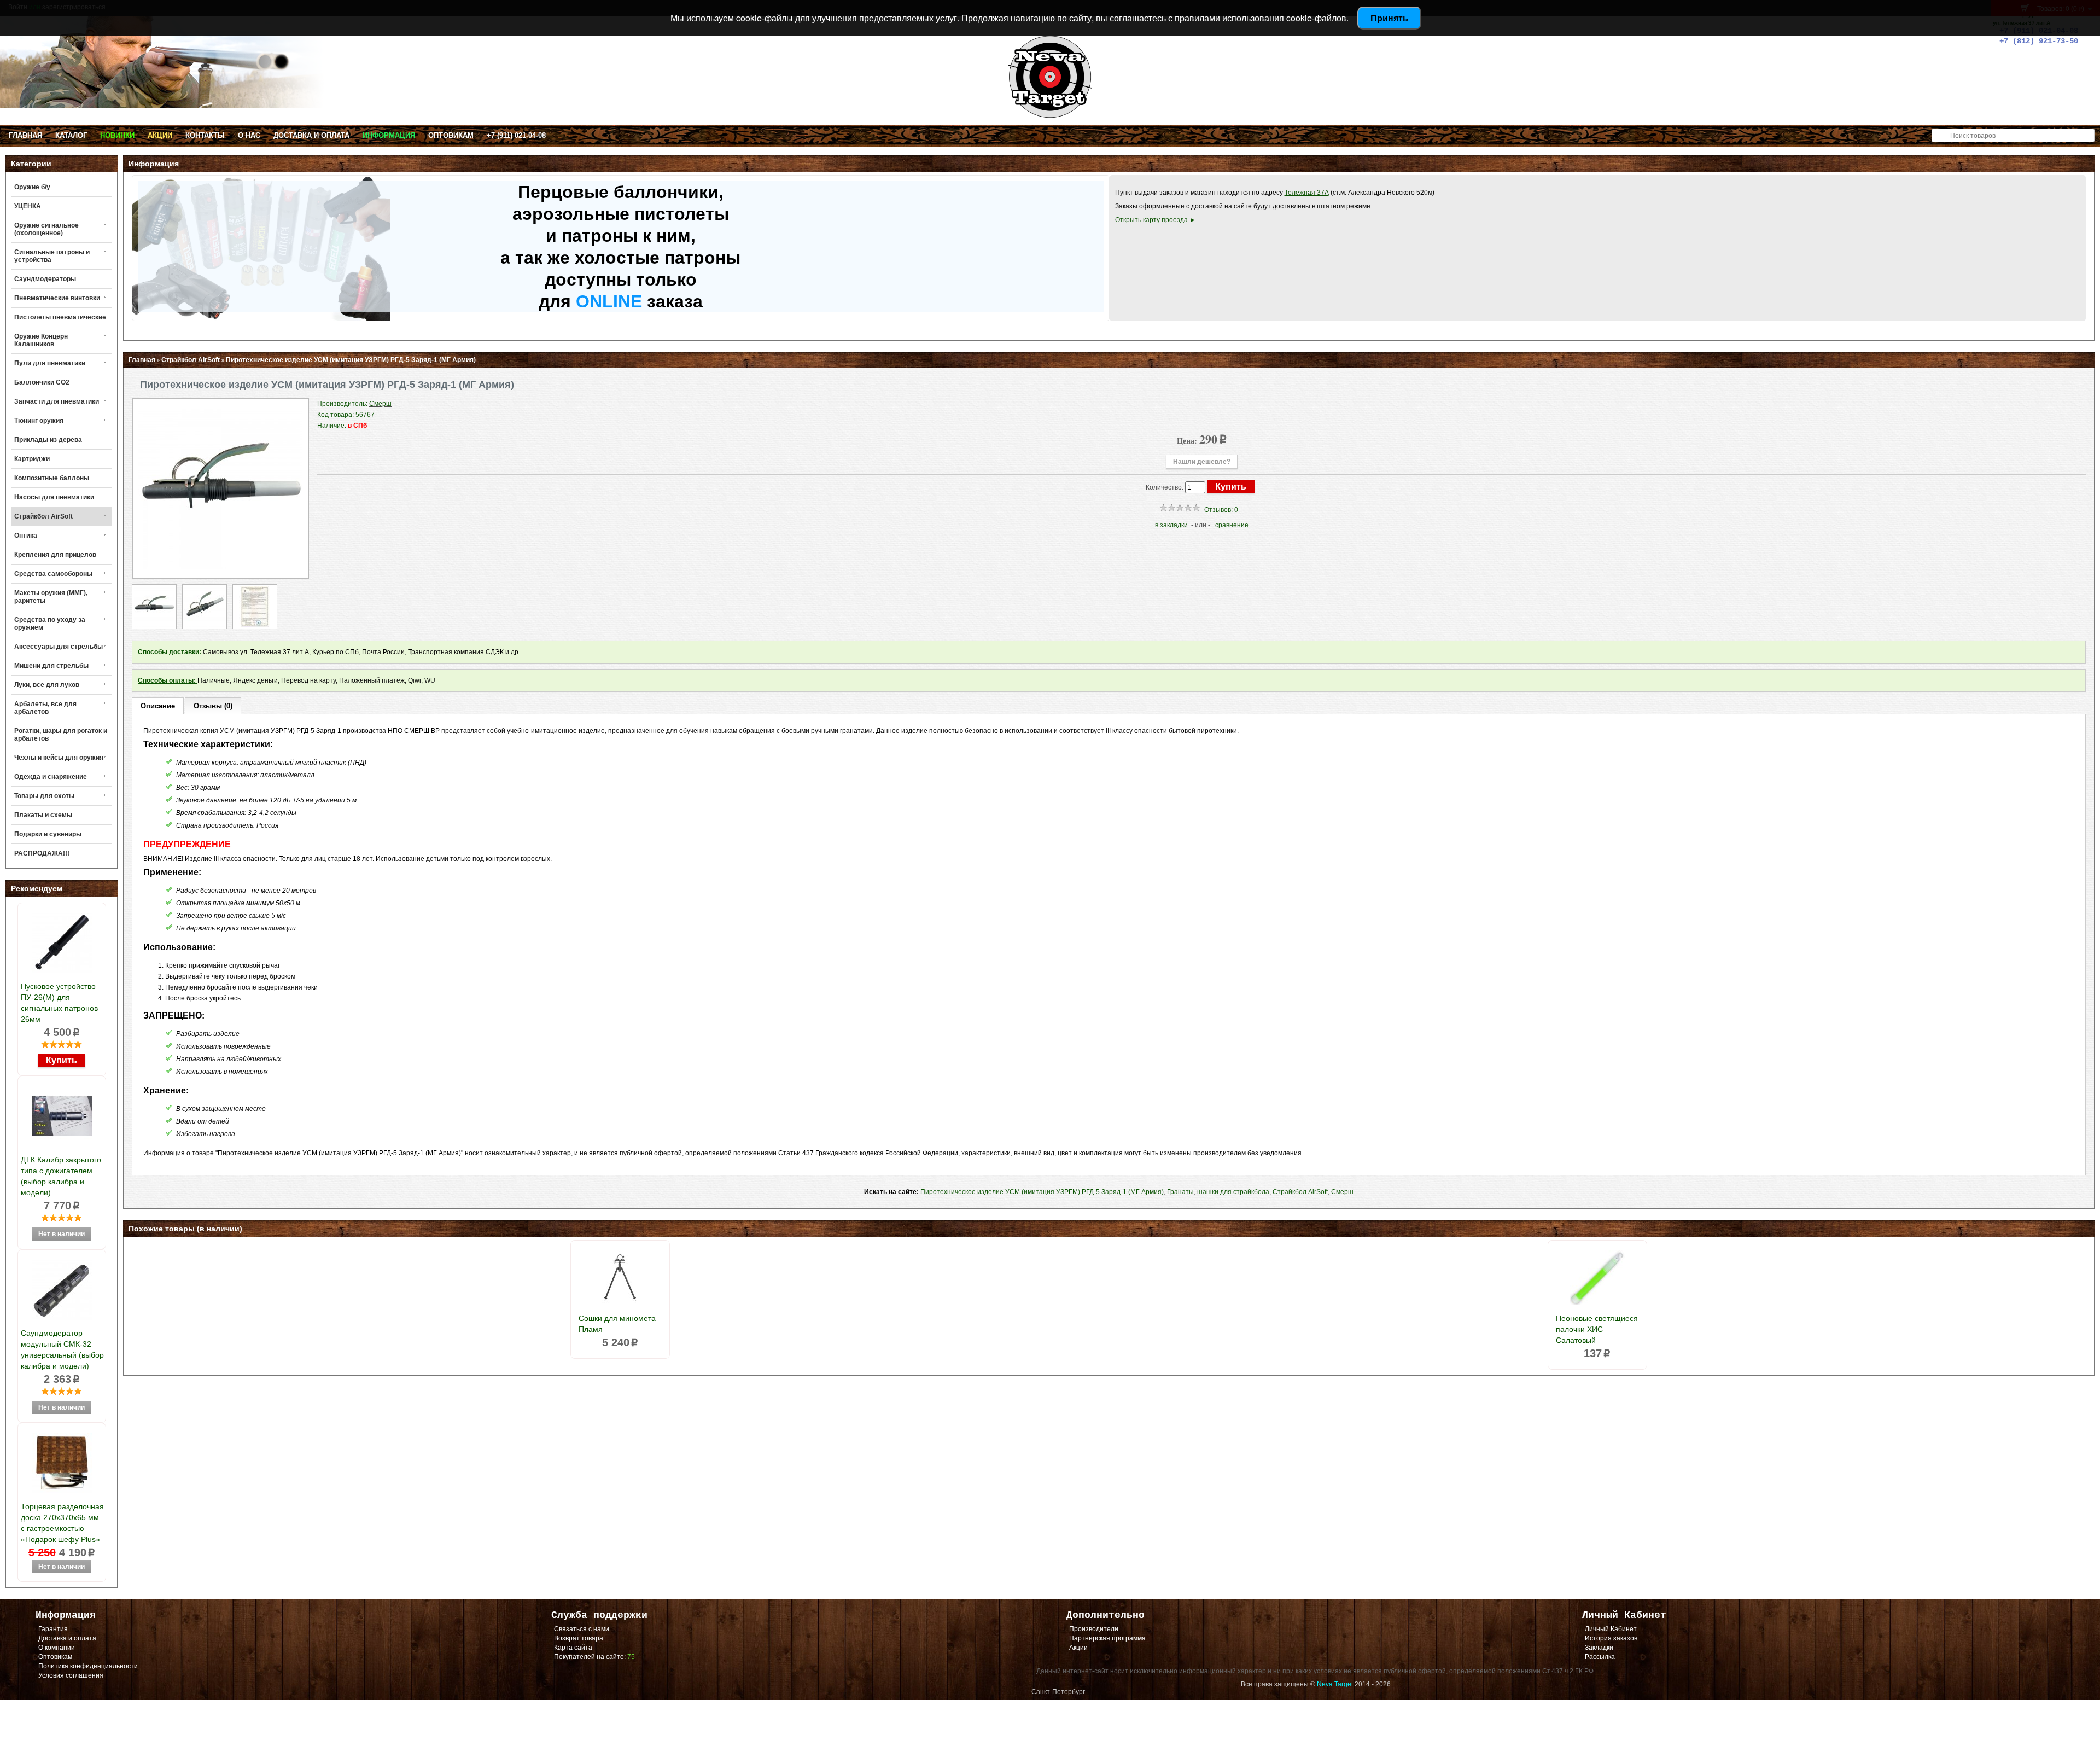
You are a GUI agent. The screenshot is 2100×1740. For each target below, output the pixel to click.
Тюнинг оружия (39, 421)
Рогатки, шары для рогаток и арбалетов (61, 735)
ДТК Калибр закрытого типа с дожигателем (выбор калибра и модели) (61, 1176)
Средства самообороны (53, 574)
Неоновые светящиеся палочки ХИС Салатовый (1597, 1329)
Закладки (1599, 1648)
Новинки (117, 135)
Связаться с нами (582, 1629)
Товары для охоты (44, 796)
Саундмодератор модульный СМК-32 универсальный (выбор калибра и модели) (62, 1349)
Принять (1389, 18)
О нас (249, 135)
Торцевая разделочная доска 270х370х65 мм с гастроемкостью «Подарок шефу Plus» (62, 1523)
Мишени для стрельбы (51, 666)
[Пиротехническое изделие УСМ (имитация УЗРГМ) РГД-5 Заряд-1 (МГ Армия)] (220, 567)
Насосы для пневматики (54, 497)
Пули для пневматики (50, 363)
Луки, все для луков (47, 685)
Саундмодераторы (45, 279)
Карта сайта (573, 1648)
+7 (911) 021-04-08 (516, 135)
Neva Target (1335, 1684)
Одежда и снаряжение (51, 777)
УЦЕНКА (28, 206)
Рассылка (1600, 1657)
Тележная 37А (1307, 193)
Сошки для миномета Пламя (617, 1324)
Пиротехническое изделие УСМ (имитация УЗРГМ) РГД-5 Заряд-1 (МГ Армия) (351, 360)
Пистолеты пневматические (60, 317)
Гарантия (53, 1629)
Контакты (205, 135)
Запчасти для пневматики (57, 401)
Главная (25, 135)
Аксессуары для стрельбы (59, 647)
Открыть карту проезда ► (1156, 220)
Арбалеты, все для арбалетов (45, 708)
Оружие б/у (32, 187)
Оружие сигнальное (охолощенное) (46, 229)
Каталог (71, 135)
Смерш (1342, 1192)
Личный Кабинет (1611, 1629)
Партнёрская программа (1107, 1638)
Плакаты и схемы (43, 815)
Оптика (26, 536)
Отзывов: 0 (1221, 510)
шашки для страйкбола (1233, 1192)
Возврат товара (579, 1638)
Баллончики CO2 (42, 382)
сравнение (1232, 525)
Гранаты (1180, 1192)
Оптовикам (451, 135)
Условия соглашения (71, 1675)
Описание (158, 706)
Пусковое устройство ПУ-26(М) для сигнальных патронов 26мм (59, 1003)
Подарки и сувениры (48, 834)
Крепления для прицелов (55, 555)
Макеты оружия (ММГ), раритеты (51, 597)
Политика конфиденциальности (88, 1666)
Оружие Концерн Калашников (41, 340)
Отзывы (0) (213, 706)
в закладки (1171, 525)
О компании (57, 1648)
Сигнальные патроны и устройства (52, 256)
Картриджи (32, 459)
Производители (1094, 1629)
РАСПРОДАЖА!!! (42, 853)
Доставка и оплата (311, 135)
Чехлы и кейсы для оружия (59, 758)
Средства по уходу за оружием (50, 624)
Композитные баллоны (52, 478)
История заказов (1611, 1638)
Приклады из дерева (48, 440)
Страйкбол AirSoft (43, 516)
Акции (160, 135)
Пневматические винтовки (57, 298)
